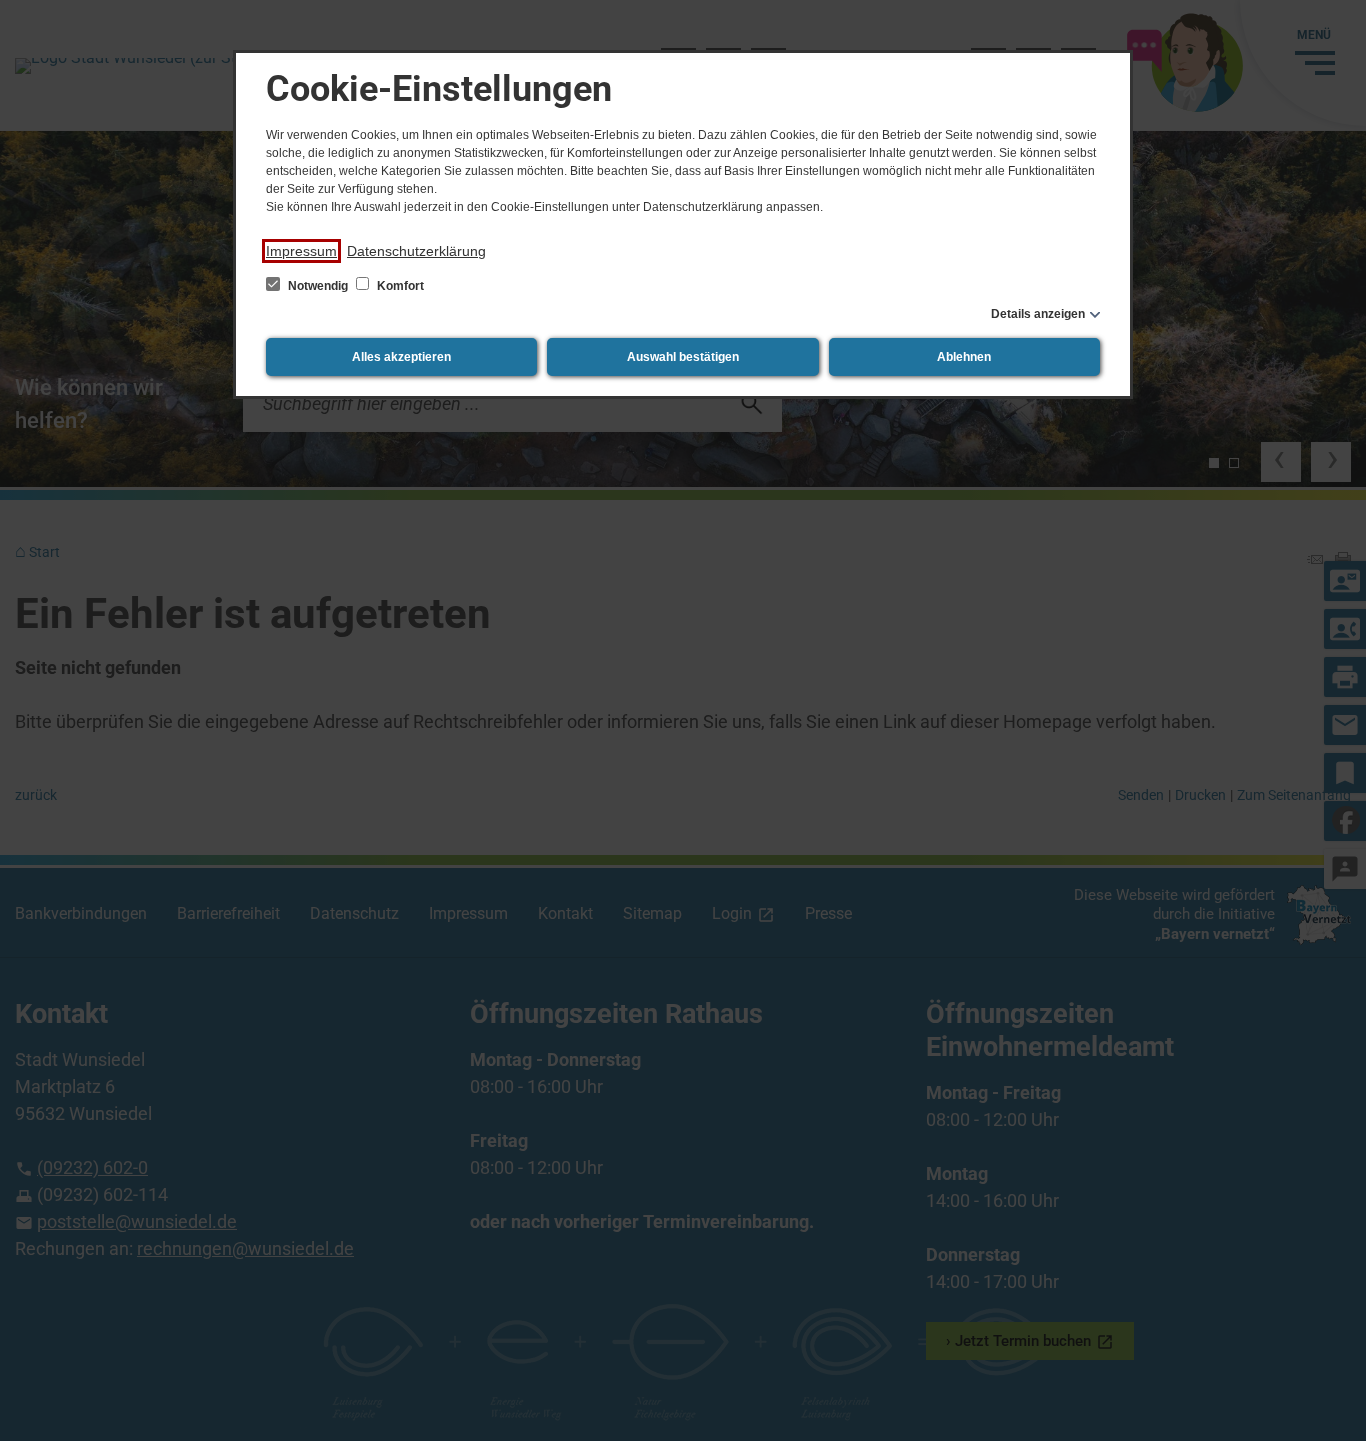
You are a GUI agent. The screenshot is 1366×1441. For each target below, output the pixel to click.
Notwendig (318, 286)
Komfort (399, 286)
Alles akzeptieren (401, 357)
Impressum (301, 251)
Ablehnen (964, 357)
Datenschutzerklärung (416, 251)
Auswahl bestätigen (683, 357)
